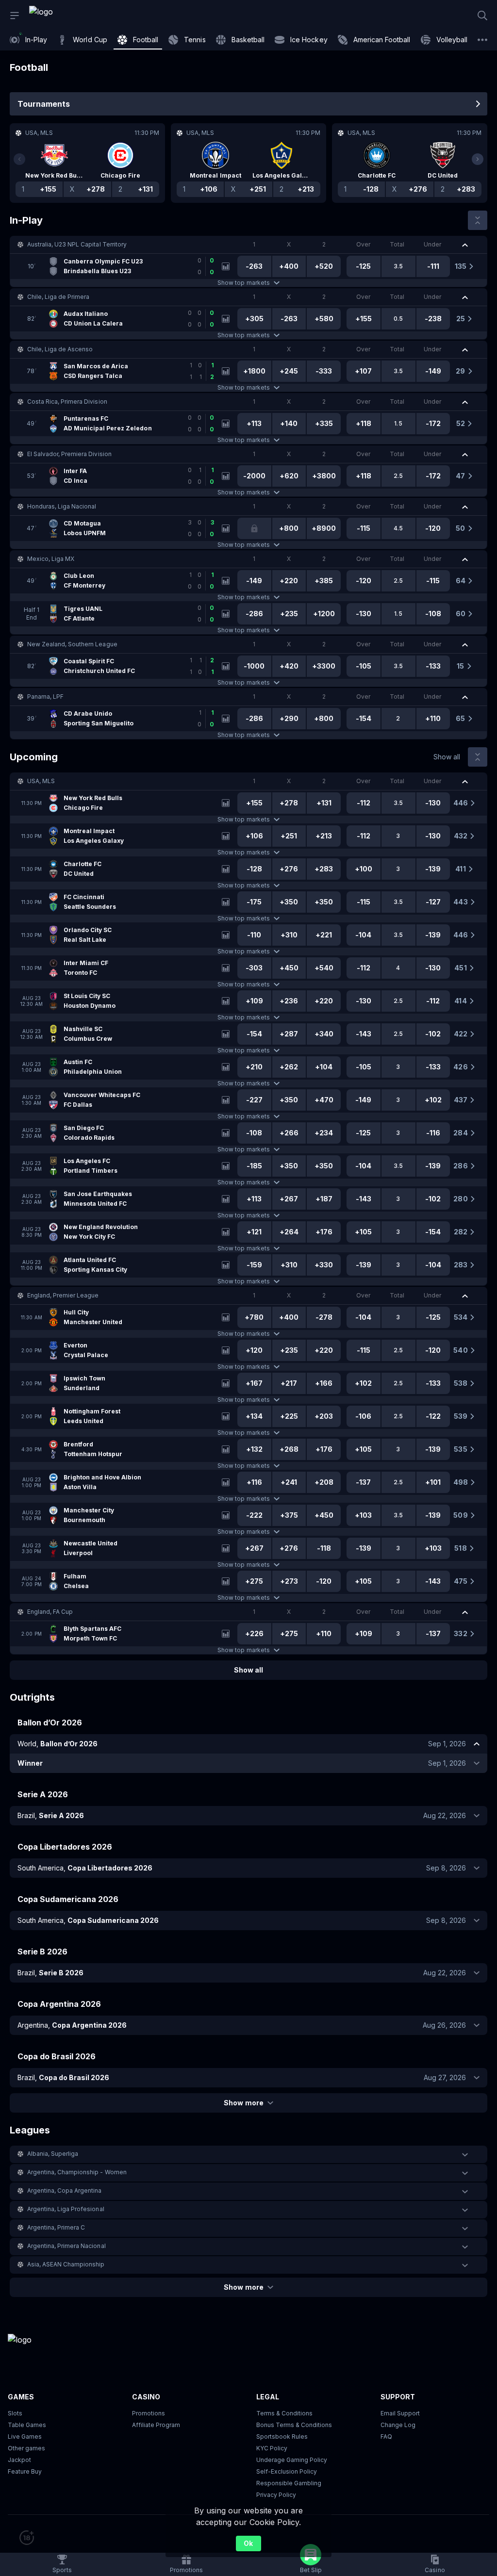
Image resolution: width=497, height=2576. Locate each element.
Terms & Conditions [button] (284, 2413)
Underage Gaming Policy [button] (292, 2460)
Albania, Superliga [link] (53, 2154)
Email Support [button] (400, 2413)
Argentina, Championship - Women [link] (77, 2172)
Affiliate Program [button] (156, 2425)
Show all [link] (447, 757)
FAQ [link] (386, 2437)
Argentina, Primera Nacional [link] (66, 2246)
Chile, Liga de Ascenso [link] (60, 349)
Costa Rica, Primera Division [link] (67, 402)
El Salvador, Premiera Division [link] (69, 454)
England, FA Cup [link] (50, 1612)
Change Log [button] (398, 2425)
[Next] (478, 159)
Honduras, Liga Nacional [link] (62, 506)
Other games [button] (26, 2448)
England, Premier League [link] (63, 1295)
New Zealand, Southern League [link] (72, 644)
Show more (243, 2103)
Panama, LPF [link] (45, 697)
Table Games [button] (27, 2425)
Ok (248, 2543)
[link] (63, 16)
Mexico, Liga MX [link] (51, 559)
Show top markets (243, 283)
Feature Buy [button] (25, 2471)
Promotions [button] (149, 2413)
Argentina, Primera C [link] (56, 2227)
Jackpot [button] (19, 2460)
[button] (248, 245)
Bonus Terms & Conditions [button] (294, 2425)
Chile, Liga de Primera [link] (58, 297)
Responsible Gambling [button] (289, 2483)
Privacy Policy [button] (276, 2495)
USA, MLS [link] (41, 781)
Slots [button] (15, 2413)
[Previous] (19, 159)
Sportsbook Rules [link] (282, 2437)
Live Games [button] (25, 2437)
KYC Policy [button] (272, 2448)
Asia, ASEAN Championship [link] (66, 2264)
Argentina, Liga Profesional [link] (66, 2209)
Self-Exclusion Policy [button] (287, 2471)
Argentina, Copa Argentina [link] (65, 2190)
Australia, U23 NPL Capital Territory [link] (77, 244)
